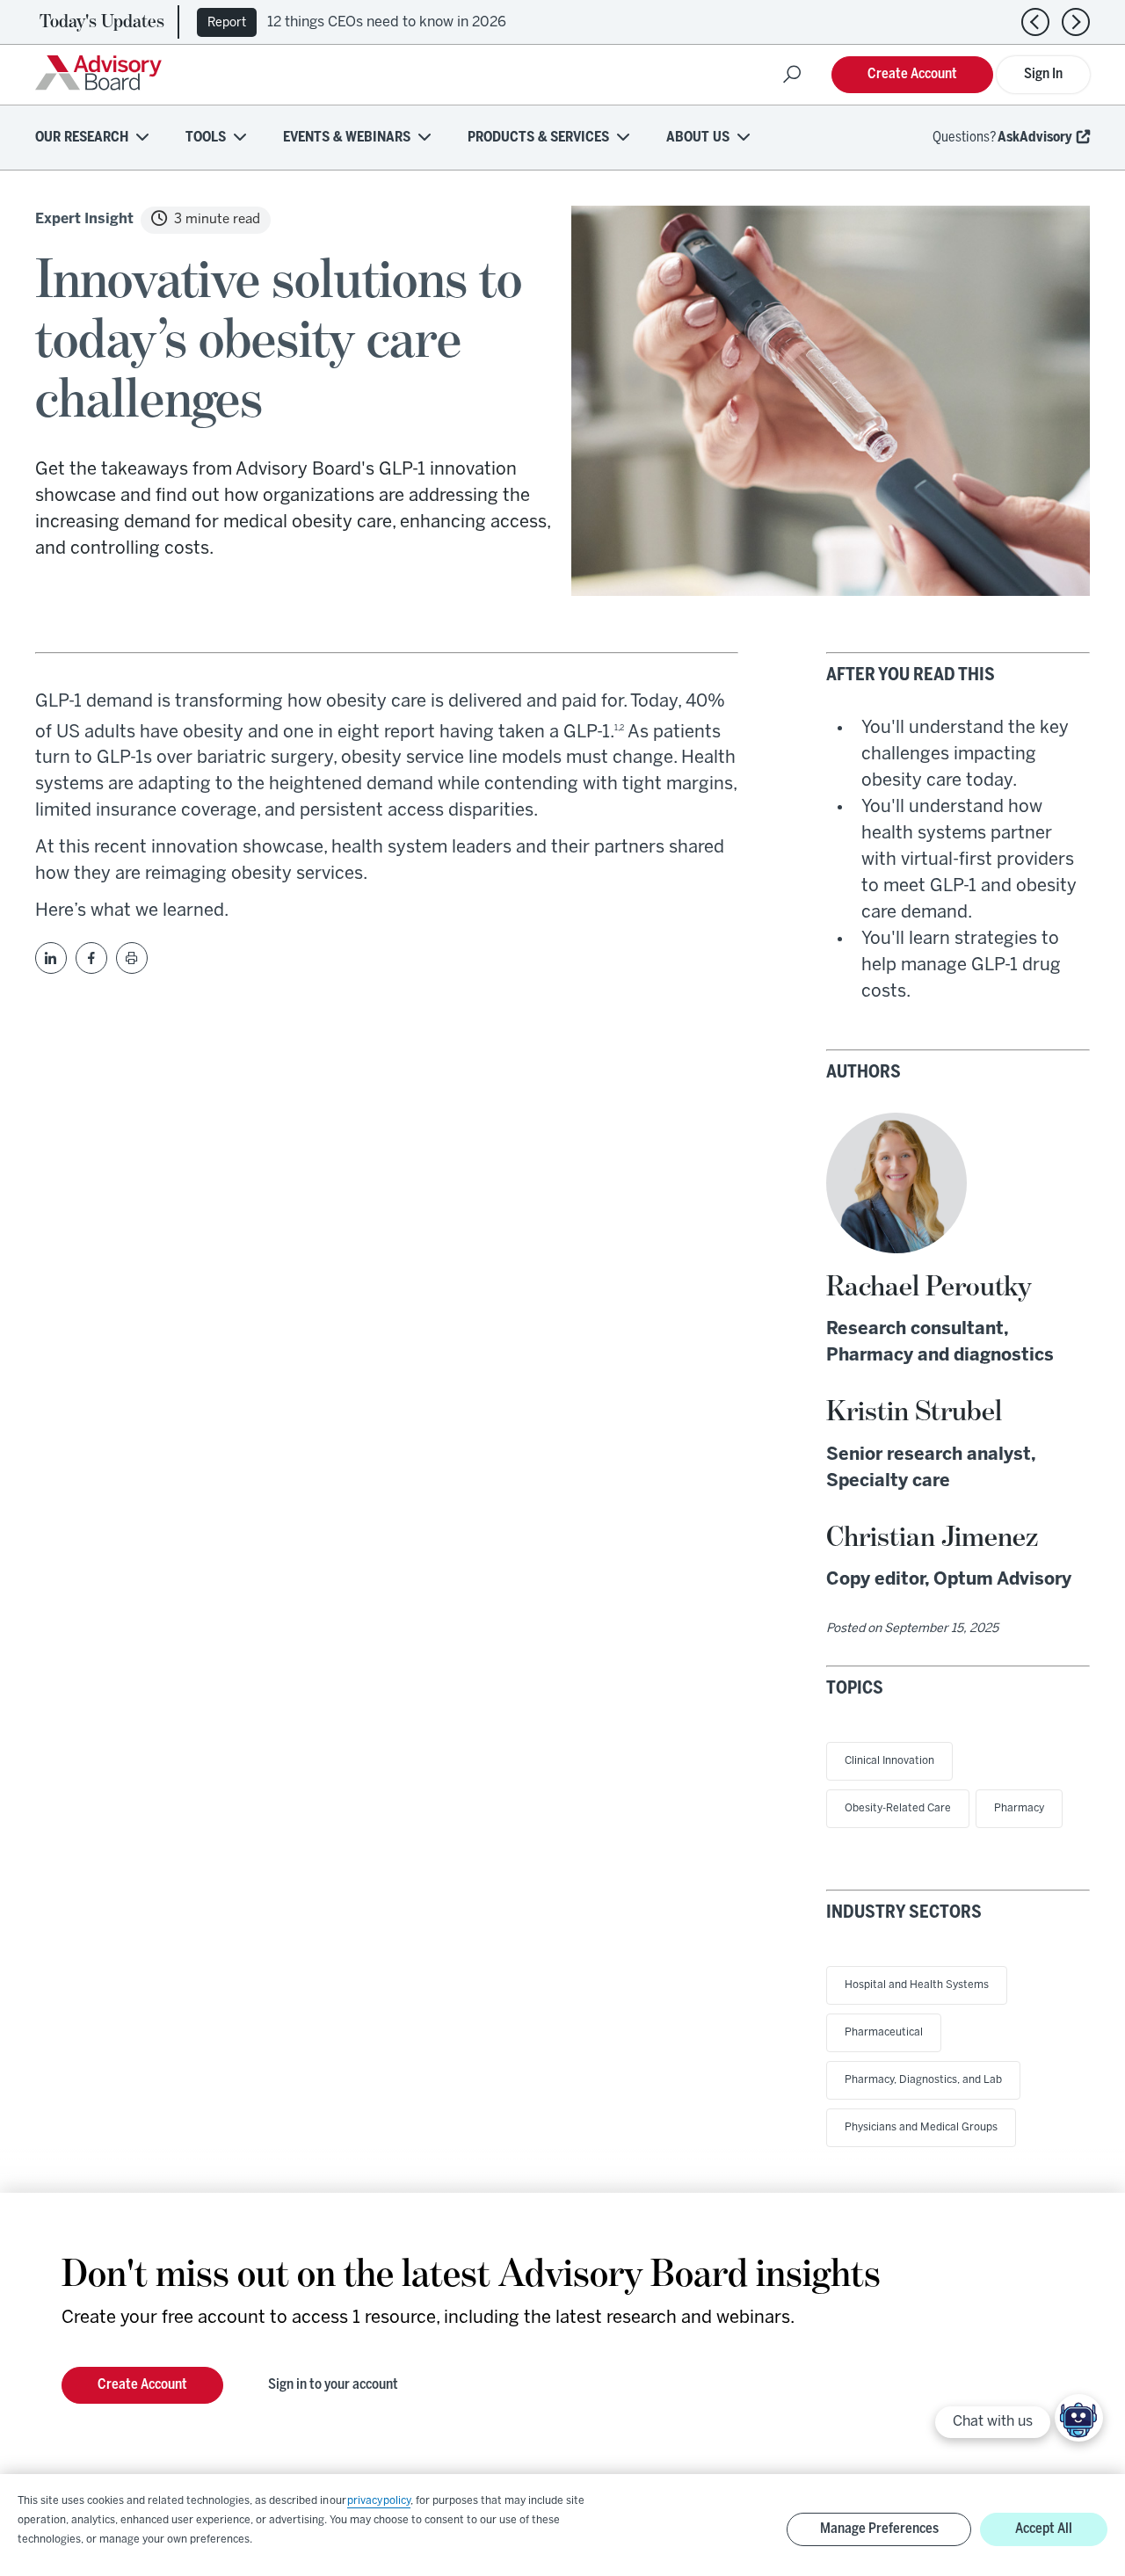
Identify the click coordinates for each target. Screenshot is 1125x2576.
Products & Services (538, 138)
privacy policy (379, 2501)
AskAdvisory (1035, 138)
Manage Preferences (879, 2529)
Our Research (82, 138)
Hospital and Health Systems (917, 1985)
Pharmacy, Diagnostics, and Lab (923, 2080)
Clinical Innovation (889, 1761)
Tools (206, 138)
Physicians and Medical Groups (921, 2127)
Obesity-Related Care (898, 1808)
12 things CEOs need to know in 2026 (387, 22)
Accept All (1044, 2529)
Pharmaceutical (884, 2032)
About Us (698, 138)
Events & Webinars (347, 138)
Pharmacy (1019, 1808)
